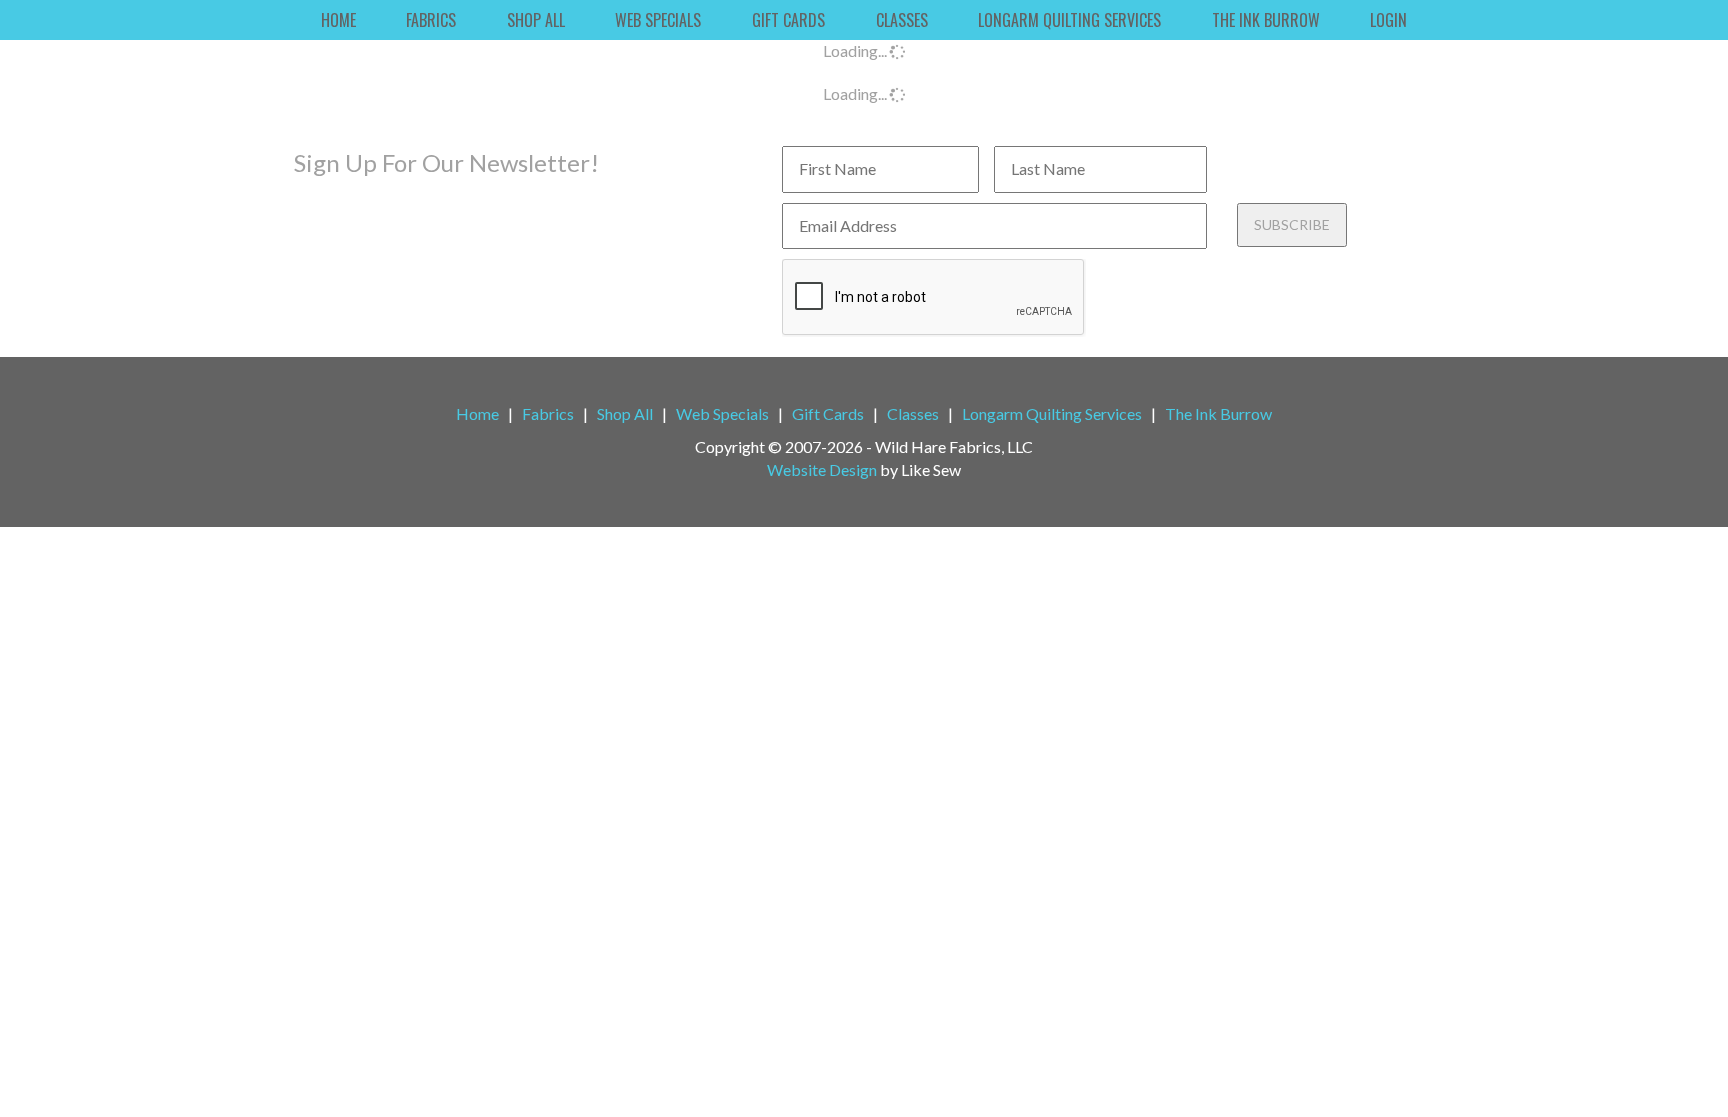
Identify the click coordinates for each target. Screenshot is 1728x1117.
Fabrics (431, 20)
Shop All (536, 20)
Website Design (822, 469)
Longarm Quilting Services (1069, 20)
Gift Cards (788, 20)
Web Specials (658, 20)
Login (1388, 20)
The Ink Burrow (1266, 20)
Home (338, 20)
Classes (902, 20)
